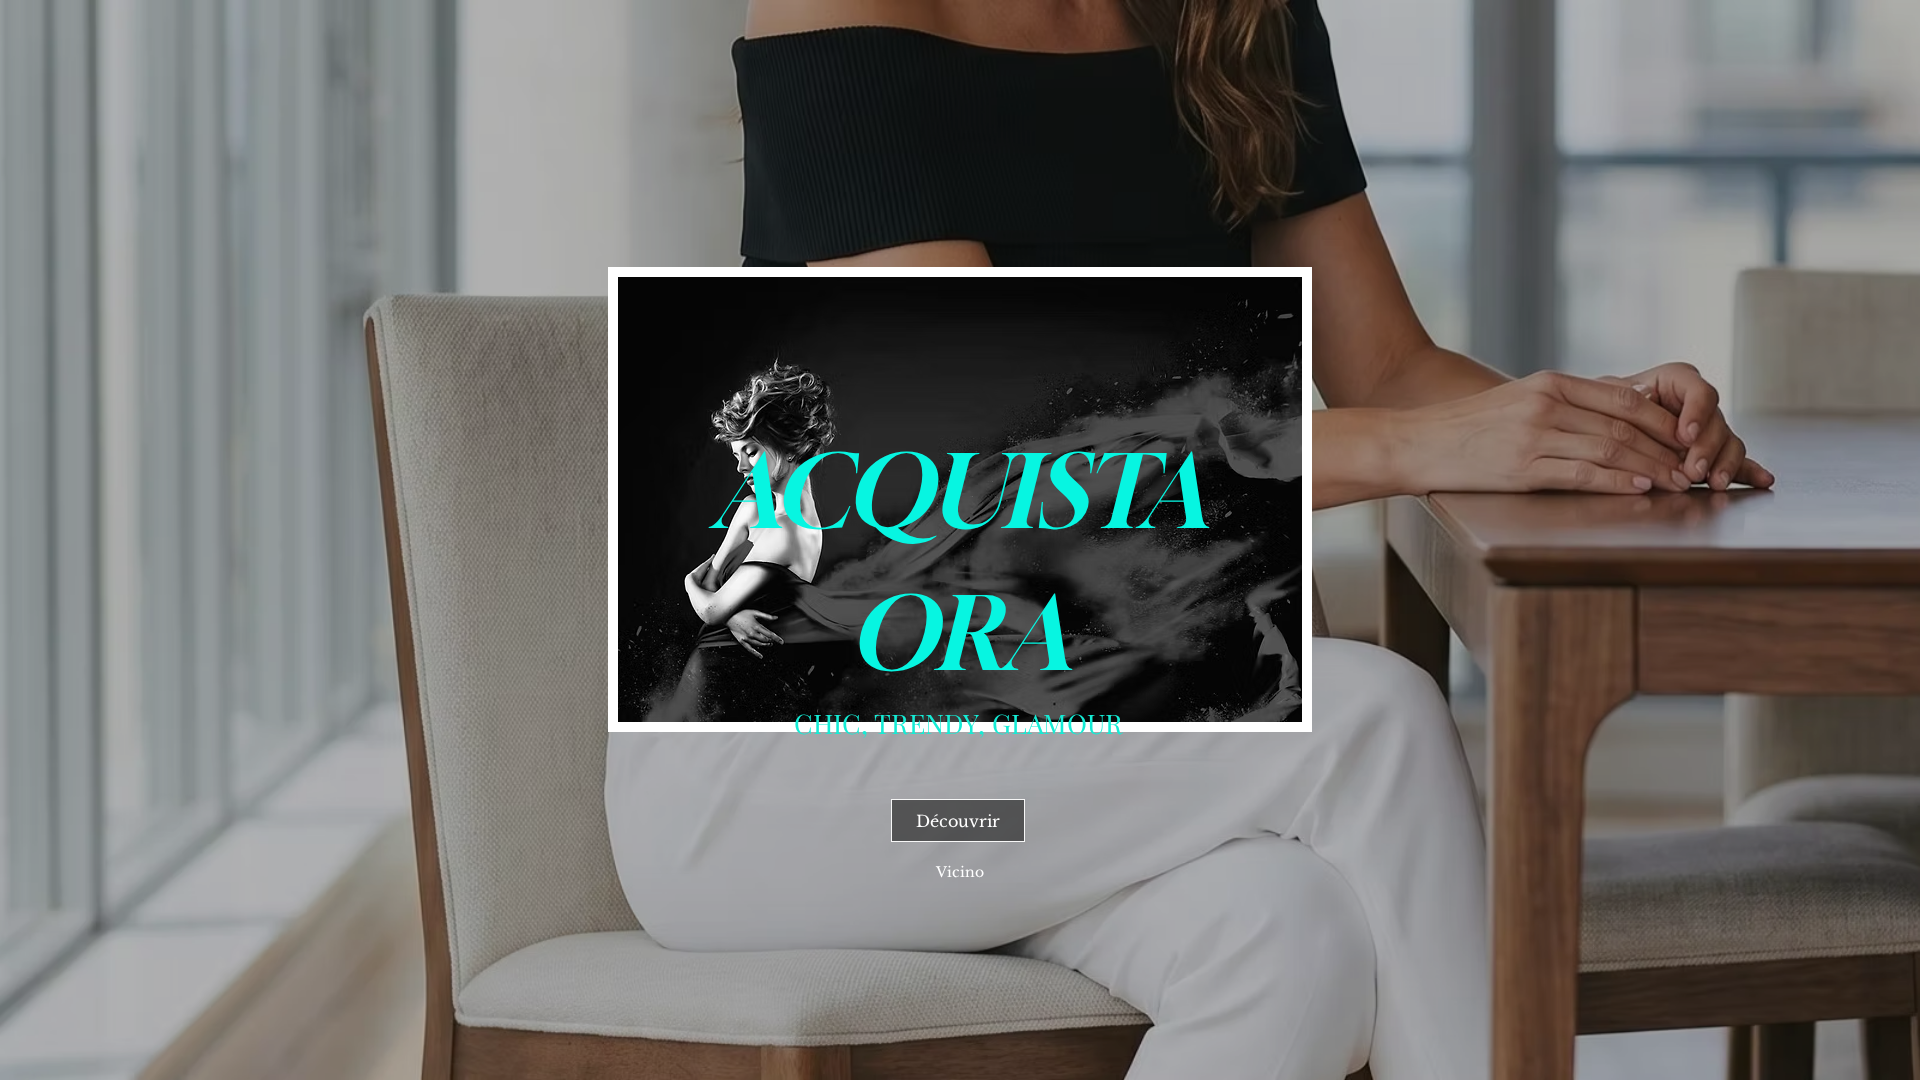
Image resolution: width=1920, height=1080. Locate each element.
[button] (960, 872)
